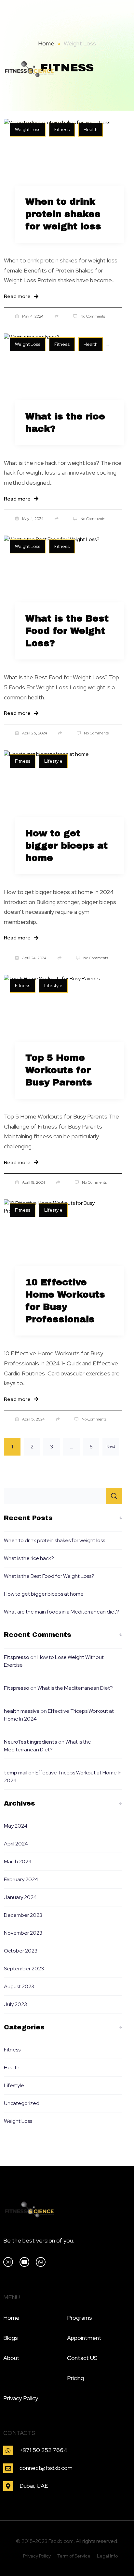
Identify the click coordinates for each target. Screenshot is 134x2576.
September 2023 (24, 1969)
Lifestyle (14, 2085)
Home (46, 43)
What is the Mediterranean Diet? (75, 1688)
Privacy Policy (21, 2398)
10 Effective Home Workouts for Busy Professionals (65, 1301)
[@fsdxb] (24, 2262)
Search (114, 1496)
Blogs (11, 2338)
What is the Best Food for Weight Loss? (67, 631)
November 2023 (23, 1933)
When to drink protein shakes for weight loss (63, 214)
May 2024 (16, 1826)
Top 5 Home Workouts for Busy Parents (59, 1070)
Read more (17, 296)
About (11, 2358)
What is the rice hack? (65, 423)
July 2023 (15, 2004)
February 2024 (21, 1879)
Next (111, 1446)
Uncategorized (22, 2103)
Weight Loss (18, 2121)
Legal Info (107, 2556)
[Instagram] (8, 2262)
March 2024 (18, 1862)
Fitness (12, 2050)
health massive (22, 1711)
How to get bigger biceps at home (67, 846)
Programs (80, 2318)
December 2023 (23, 1915)
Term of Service (74, 2556)
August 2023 (19, 1986)
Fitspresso (17, 1657)
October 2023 (21, 1951)
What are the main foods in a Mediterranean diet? (61, 1612)
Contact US (82, 2358)
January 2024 (20, 1897)
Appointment (84, 2338)
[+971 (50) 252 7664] (41, 2262)
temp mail (16, 1773)
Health (12, 2068)
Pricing (75, 2378)
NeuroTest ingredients (31, 1742)
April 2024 (16, 1844)
